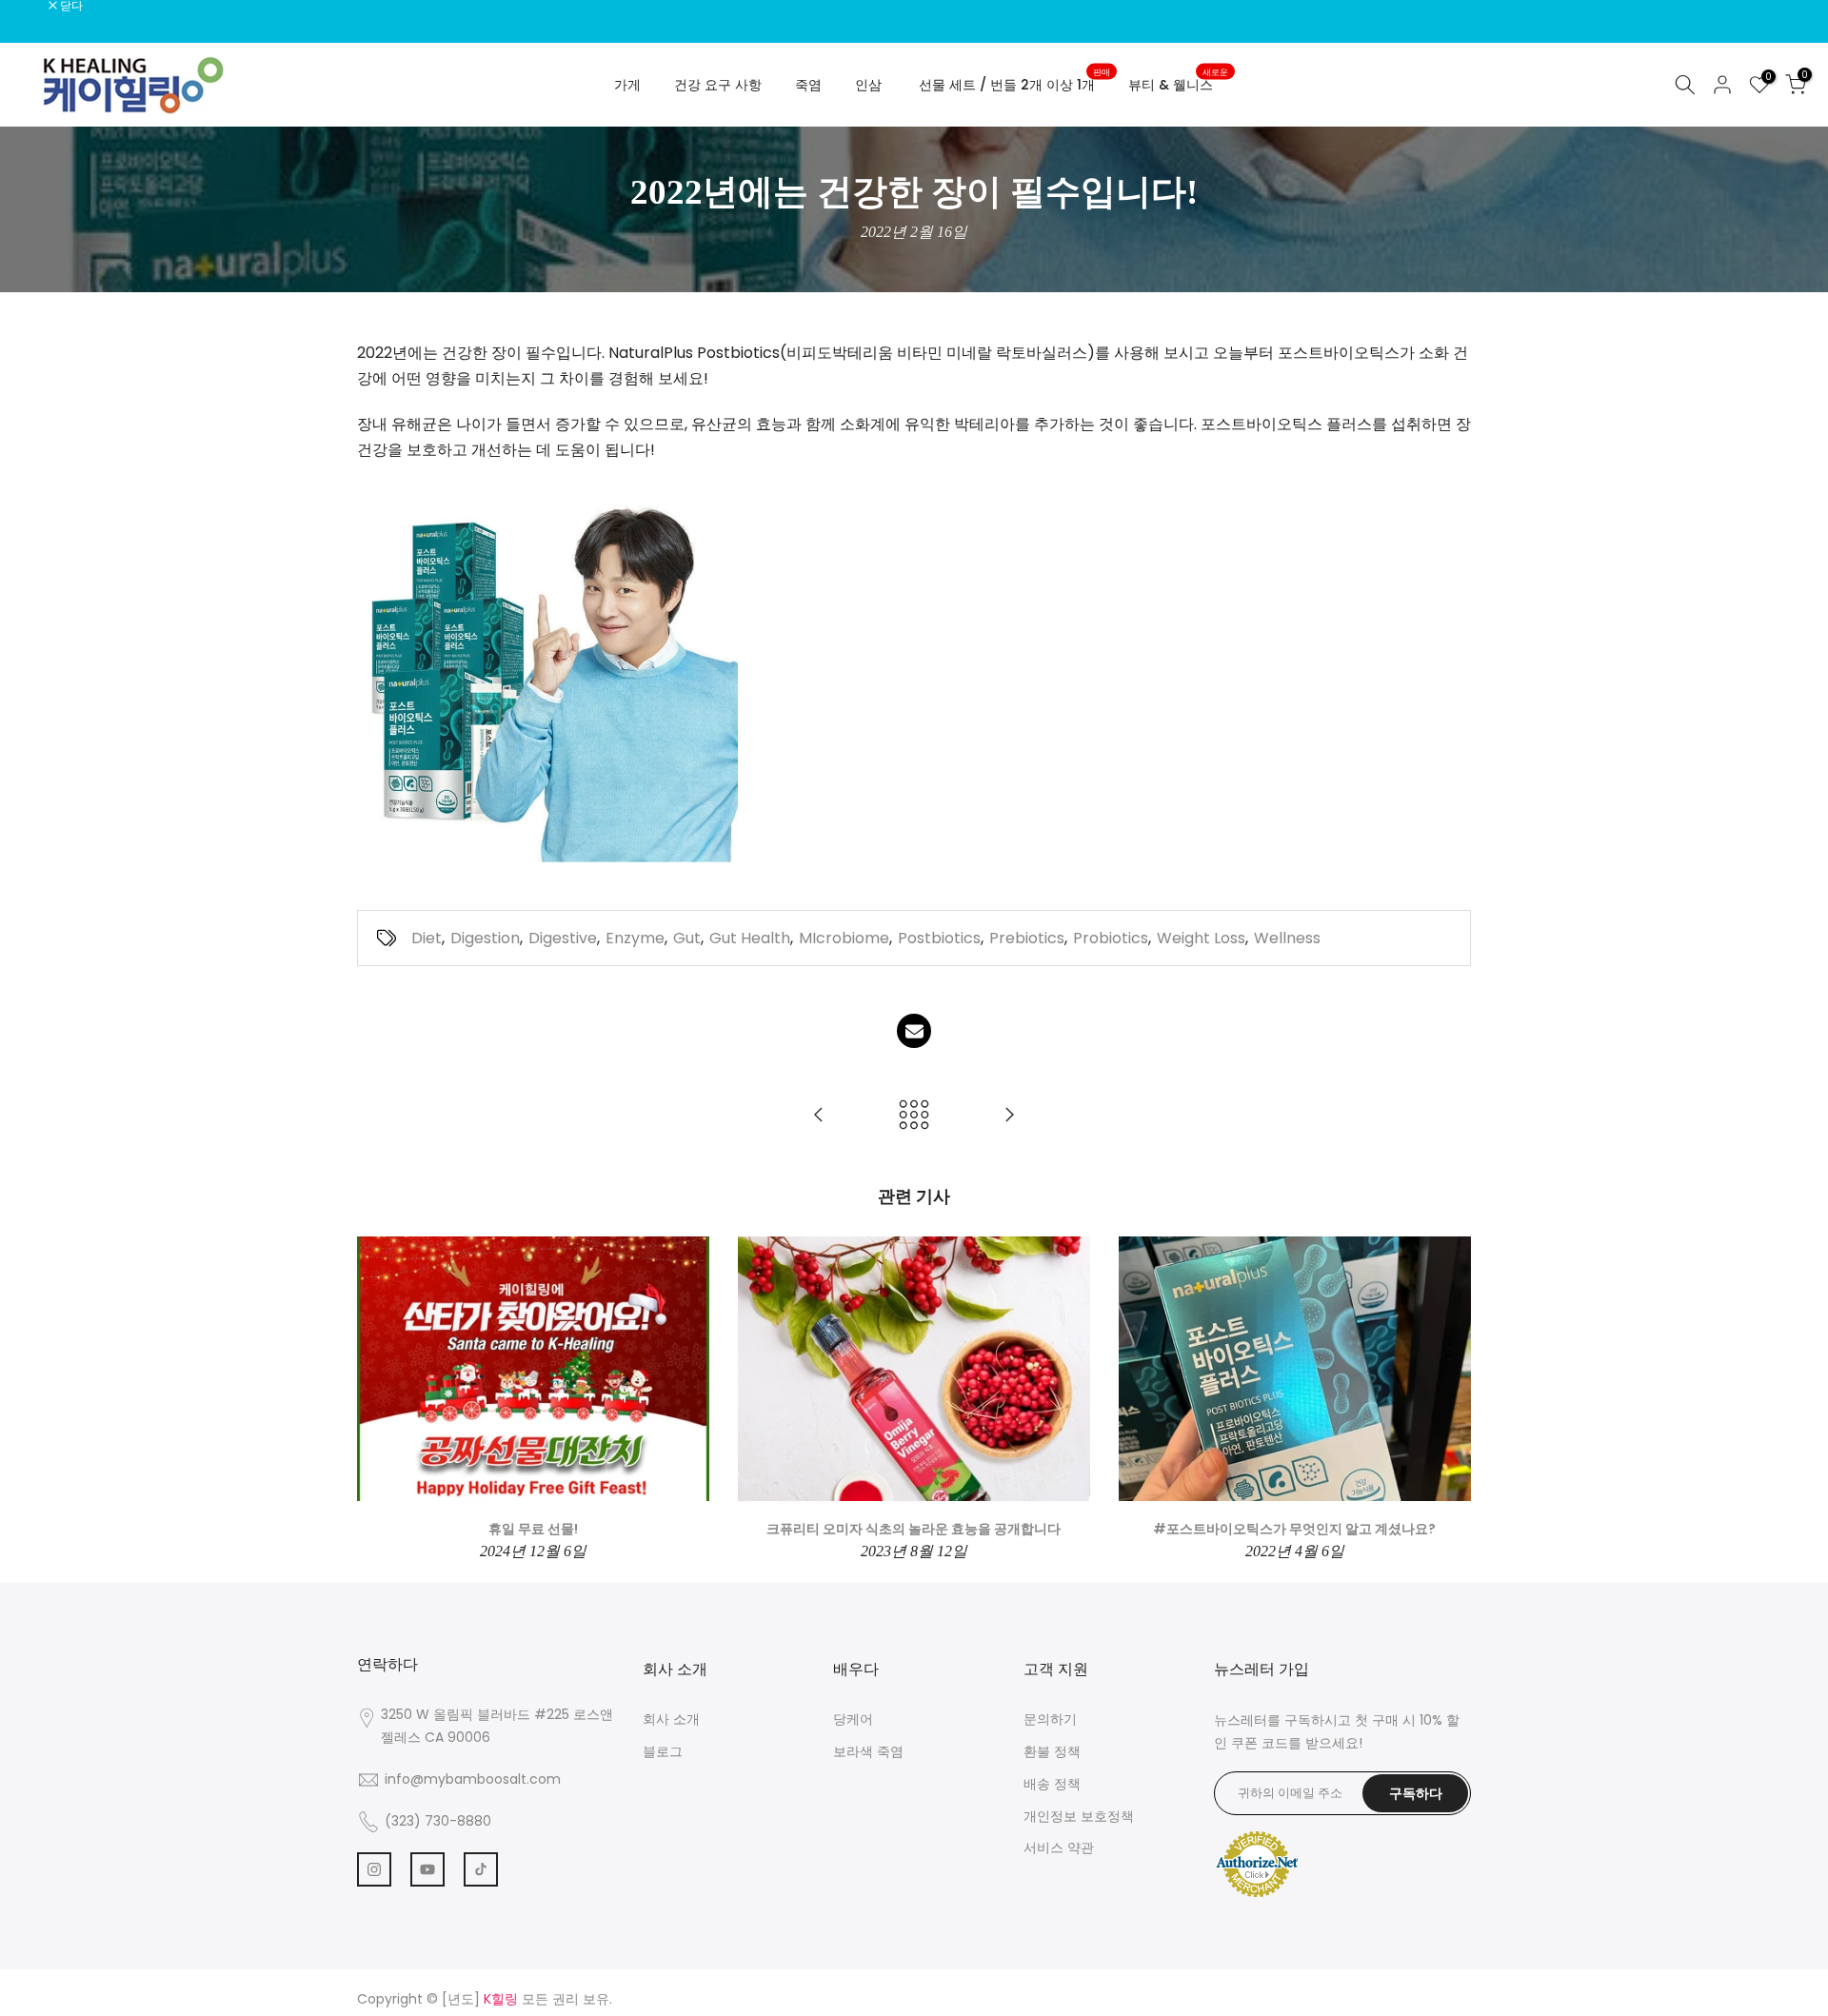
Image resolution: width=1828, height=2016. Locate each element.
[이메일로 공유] (914, 1031)
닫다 (36, 6)
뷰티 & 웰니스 (1178, 84)
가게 (627, 85)
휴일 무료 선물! (533, 1529)
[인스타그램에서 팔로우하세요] (374, 1869)
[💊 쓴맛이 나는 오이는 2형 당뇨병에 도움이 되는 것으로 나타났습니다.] (1009, 1116)
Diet (427, 938)
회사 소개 (671, 1719)
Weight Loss (1201, 938)
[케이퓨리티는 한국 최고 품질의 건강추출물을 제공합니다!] (819, 1116)
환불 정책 (1052, 1751)
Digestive (563, 938)
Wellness (1287, 938)
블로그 (663, 1751)
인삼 (868, 85)
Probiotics (1111, 938)
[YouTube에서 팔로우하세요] (427, 1869)
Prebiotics (1027, 938)
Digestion (485, 938)
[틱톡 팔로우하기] (481, 1869)
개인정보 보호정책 (1079, 1816)
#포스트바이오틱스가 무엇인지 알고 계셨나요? (1294, 1529)
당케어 (853, 1719)
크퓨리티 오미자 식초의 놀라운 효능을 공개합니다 (914, 1529)
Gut (687, 938)
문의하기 (1050, 1719)
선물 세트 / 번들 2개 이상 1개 (1014, 84)
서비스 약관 (1059, 1848)
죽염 (808, 85)
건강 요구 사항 (718, 85)
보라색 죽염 (868, 1751)
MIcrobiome (844, 938)
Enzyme (635, 938)
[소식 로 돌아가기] (914, 1116)
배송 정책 (1052, 1784)
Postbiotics (939, 938)
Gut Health (750, 938)
